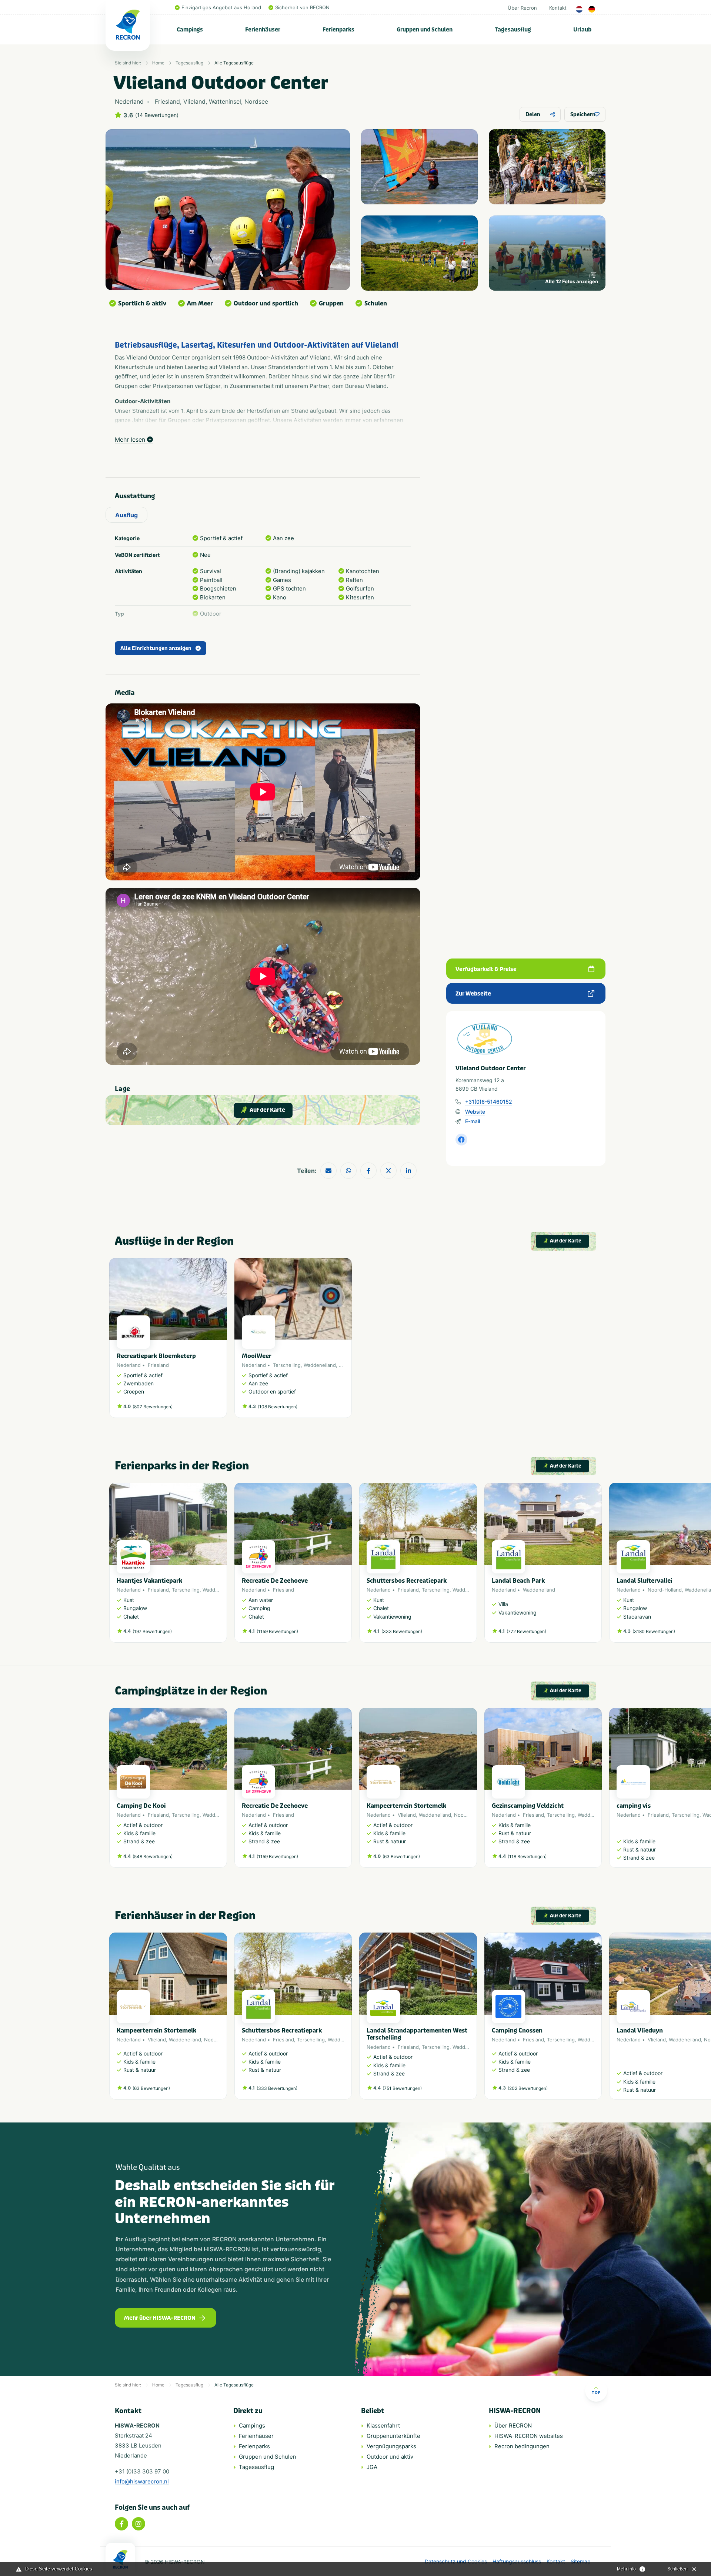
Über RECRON (513, 2426)
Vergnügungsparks (391, 2446)
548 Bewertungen (153, 1856)
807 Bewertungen (153, 1407)
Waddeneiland (320, 1365)
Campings (190, 30)
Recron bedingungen (522, 2446)
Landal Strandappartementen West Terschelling (417, 2034)
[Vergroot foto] (419, 167)
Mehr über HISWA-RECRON (160, 2318)
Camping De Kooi (141, 1806)
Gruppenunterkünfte (393, 2436)
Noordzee (465, 1815)
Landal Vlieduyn (640, 2030)
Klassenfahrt (383, 2426)
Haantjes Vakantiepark (149, 1581)
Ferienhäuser (263, 30)
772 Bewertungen (526, 1631)
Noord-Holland (665, 1590)
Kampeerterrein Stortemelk (406, 1806)
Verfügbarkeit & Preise (486, 969)
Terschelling (287, 1365)
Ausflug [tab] (126, 515)
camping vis (634, 1806)
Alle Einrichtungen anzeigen (156, 648)
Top (596, 2392)
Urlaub (582, 30)
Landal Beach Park (518, 1581)
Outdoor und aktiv (390, 2457)
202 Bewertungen (528, 2088)
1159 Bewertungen (277, 1631)
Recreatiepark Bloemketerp (156, 1356)
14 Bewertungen (157, 115)
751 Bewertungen (402, 2088)
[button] (598, 1566)
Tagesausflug (513, 30)
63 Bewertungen (401, 1856)
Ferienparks (338, 30)
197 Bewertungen (152, 1631)
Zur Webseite (473, 994)
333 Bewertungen (402, 1631)
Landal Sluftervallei (645, 1581)
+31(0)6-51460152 (489, 1102)
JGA (372, 2467)
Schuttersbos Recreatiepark (407, 1581)
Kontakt (558, 8)
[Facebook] (121, 2524)
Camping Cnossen (517, 2030)
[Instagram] (138, 2524)
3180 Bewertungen (654, 1631)
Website (475, 1112)
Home (158, 63)
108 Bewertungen (278, 1407)
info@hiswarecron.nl (142, 2481)
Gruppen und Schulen (425, 30)
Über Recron (522, 8)
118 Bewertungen (527, 1856)
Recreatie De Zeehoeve (275, 1581)
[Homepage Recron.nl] (120, 2559)
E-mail (473, 1121)
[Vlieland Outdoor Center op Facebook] (461, 1140)
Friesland (158, 1365)
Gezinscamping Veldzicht (528, 1806)
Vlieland (407, 1815)
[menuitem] (190, 30)
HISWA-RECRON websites (529, 2436)
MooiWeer (257, 1356)
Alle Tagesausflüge (234, 63)
